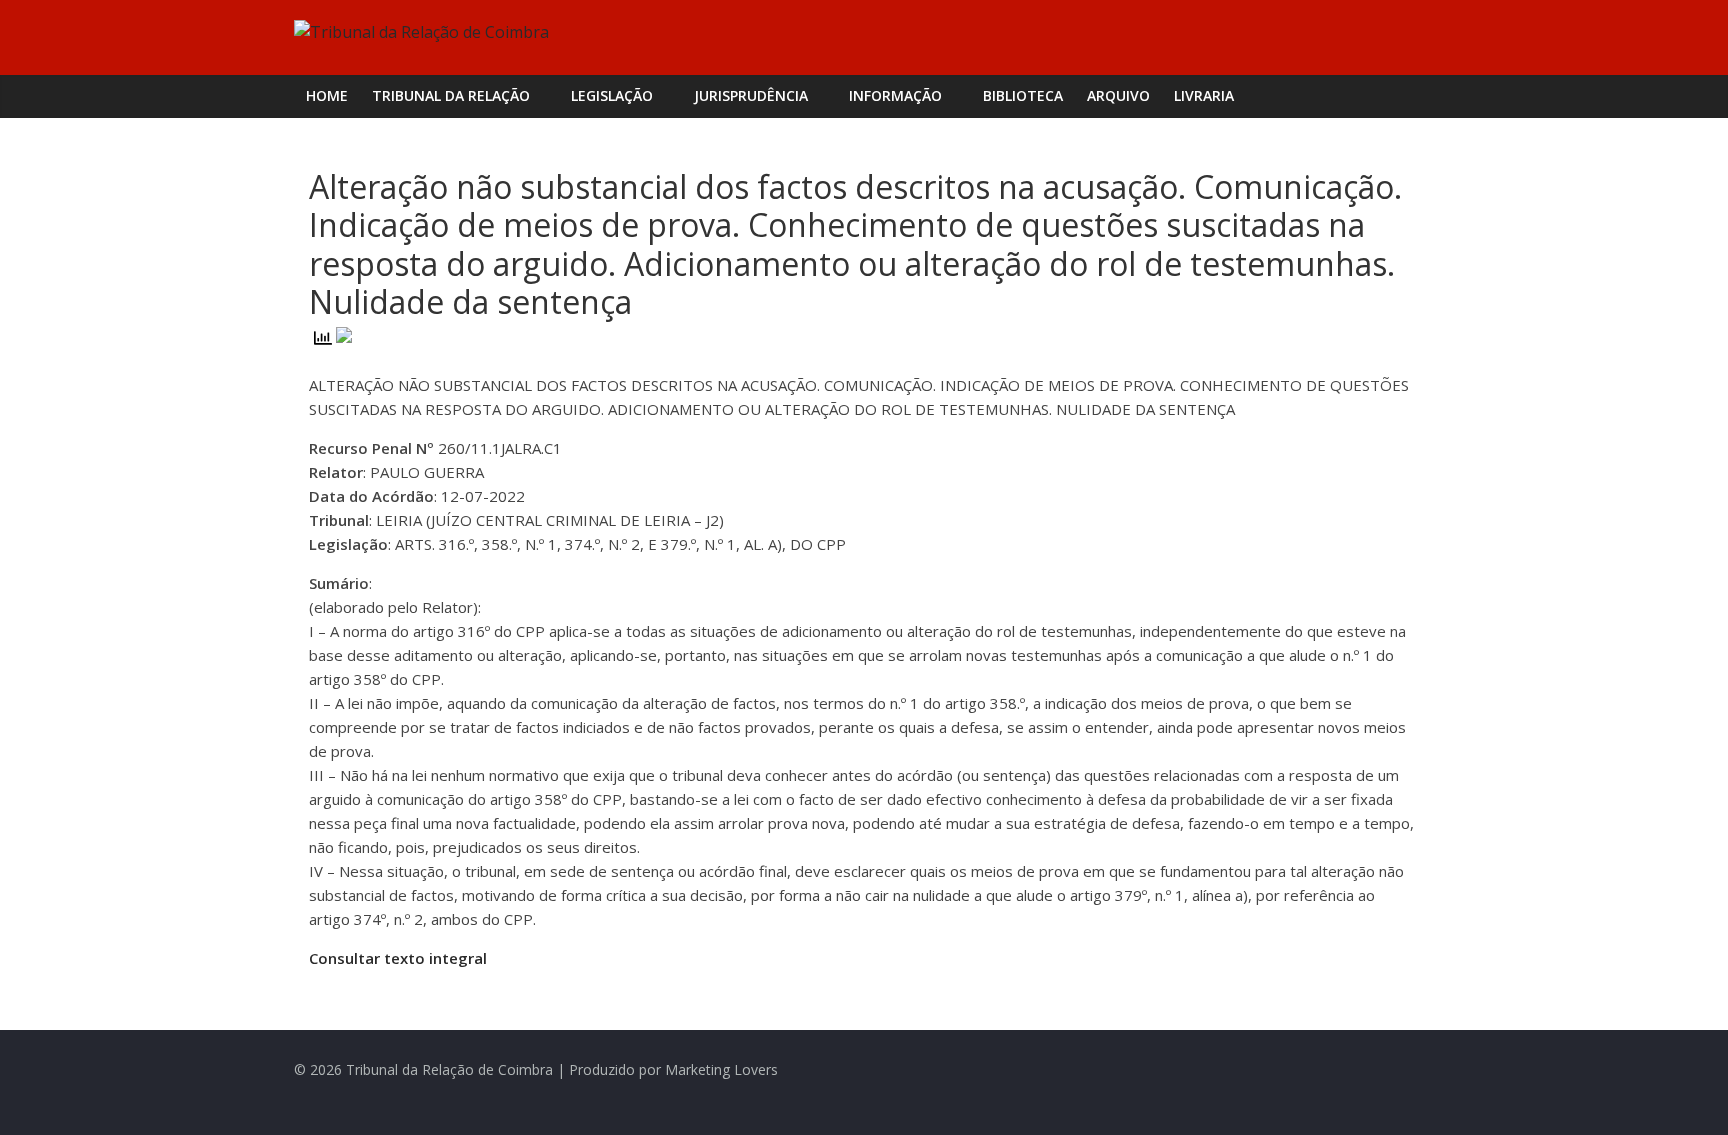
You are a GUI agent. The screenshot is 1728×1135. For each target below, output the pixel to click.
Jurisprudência (751, 95)
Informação (895, 95)
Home (327, 95)
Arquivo (1118, 95)
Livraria (1204, 95)
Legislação (612, 95)
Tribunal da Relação (451, 95)
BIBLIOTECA (1023, 95)
